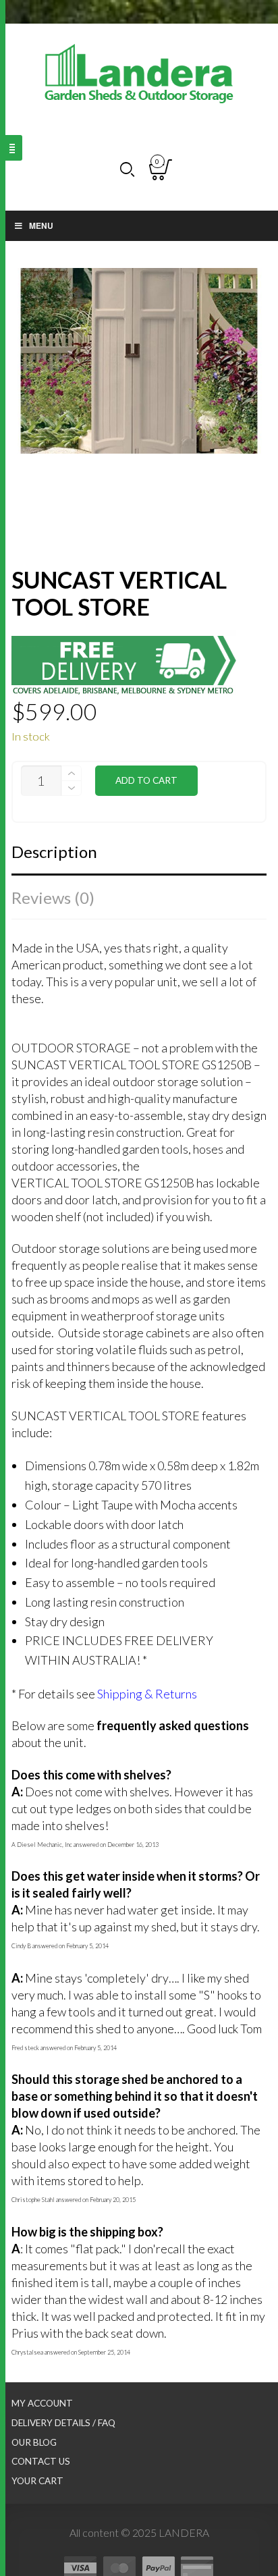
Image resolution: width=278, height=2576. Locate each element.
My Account (42, 2403)
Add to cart (146, 780)
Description (54, 852)
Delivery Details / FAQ (63, 2423)
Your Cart (37, 2481)
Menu (41, 225)
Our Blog (34, 2442)
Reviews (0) (53, 897)
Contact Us (41, 2461)
